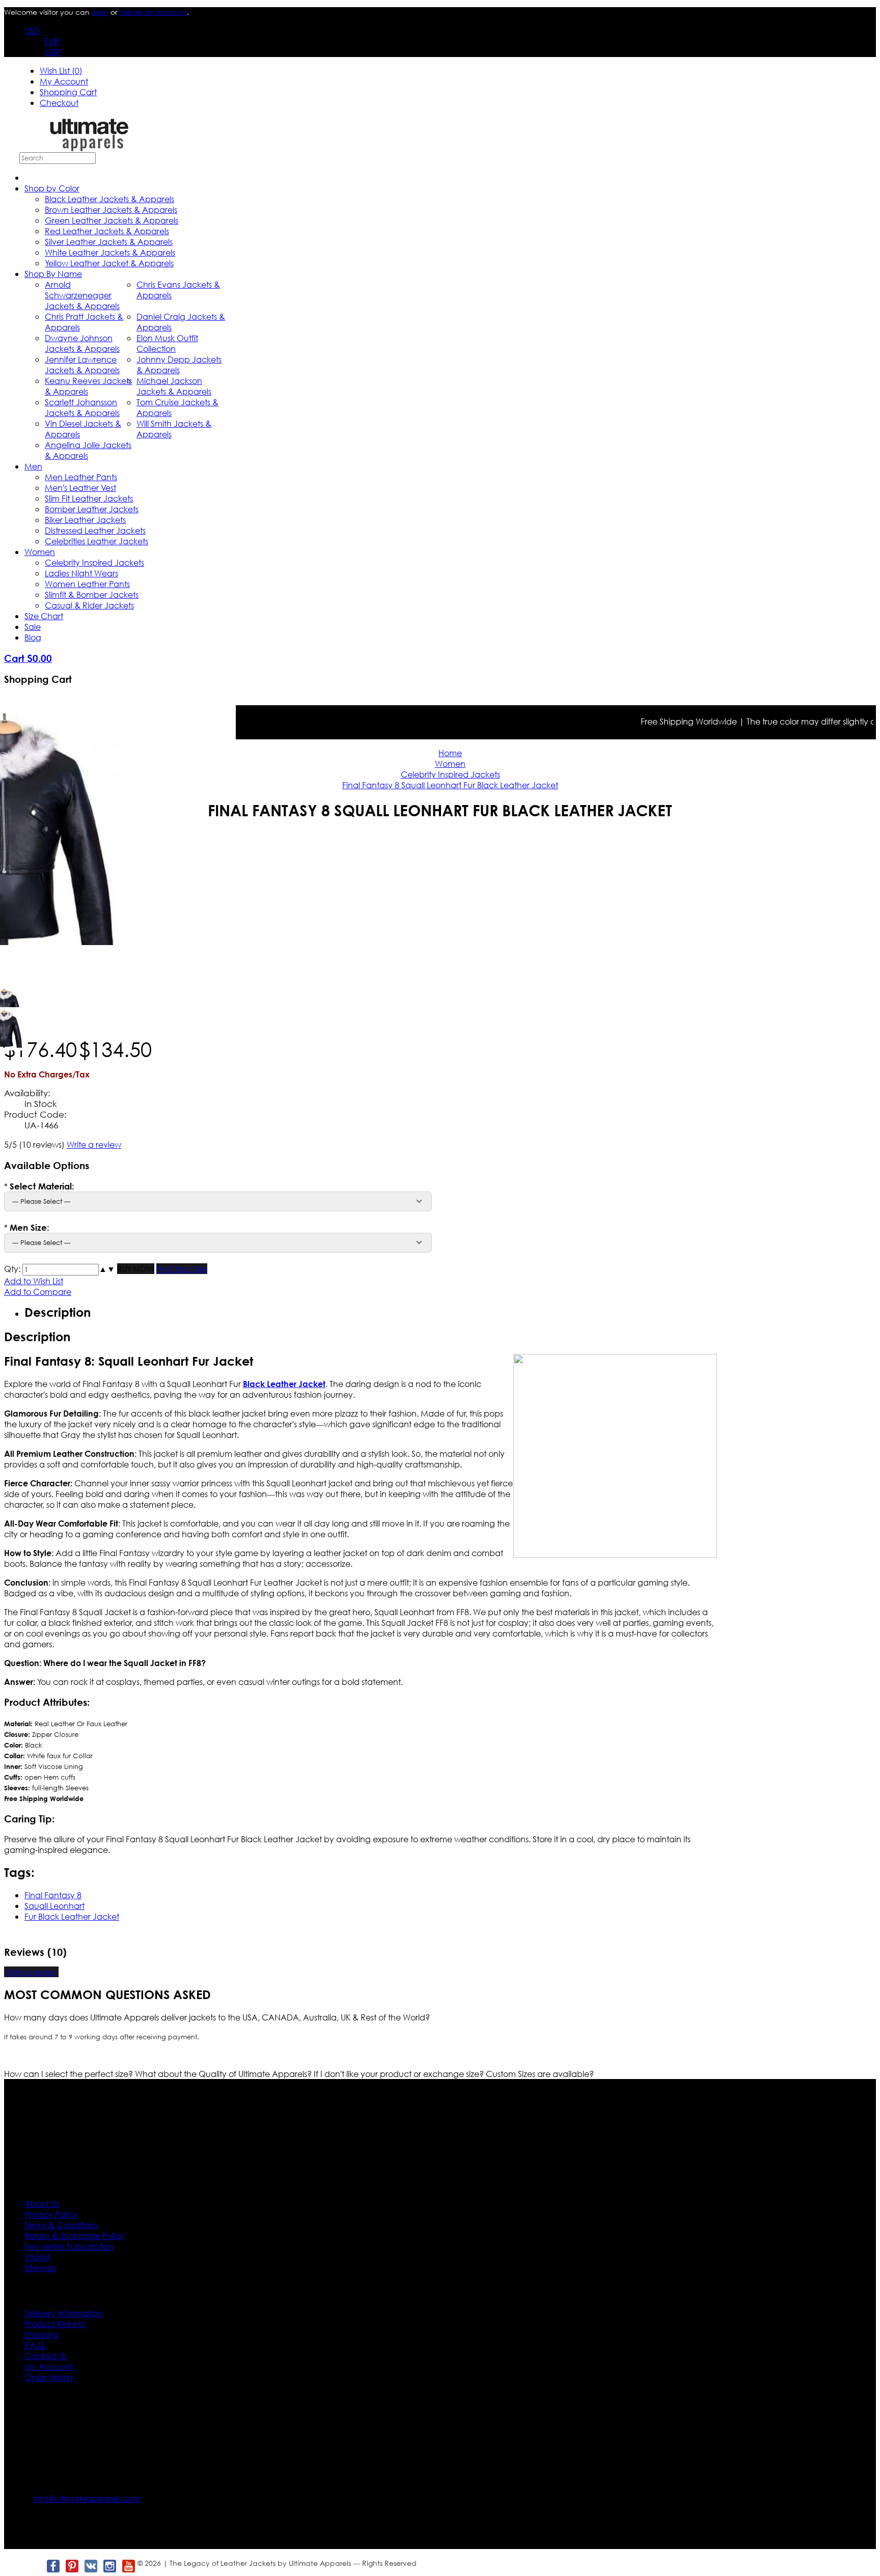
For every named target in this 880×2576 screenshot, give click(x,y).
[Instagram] (109, 2566)
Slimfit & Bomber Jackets (92, 594)
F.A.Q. (36, 2345)
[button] (103, 1269)
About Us (42, 2204)
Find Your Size (182, 1269)
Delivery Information (63, 2313)
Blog (33, 637)
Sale (33, 627)
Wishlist (37, 2257)
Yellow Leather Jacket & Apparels (109, 263)
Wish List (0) (61, 71)
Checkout (59, 103)
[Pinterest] (72, 2566)
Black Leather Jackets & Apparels (109, 199)
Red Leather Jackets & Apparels (107, 231)
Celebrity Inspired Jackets (94, 562)
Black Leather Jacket (284, 1384)
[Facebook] (53, 2566)
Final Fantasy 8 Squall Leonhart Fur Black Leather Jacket (450, 785)
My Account (64, 81)
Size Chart (44, 616)
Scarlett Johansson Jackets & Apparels (82, 407)
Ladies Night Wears (81, 573)
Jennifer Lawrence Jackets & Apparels (82, 365)
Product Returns (55, 2324)
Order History (49, 2377)
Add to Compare (38, 1292)
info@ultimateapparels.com (87, 2498)
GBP (53, 52)
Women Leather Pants (87, 584)
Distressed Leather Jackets (95, 530)
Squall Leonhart (54, 1906)
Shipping (42, 2334)
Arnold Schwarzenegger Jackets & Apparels (82, 295)
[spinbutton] (61, 1270)
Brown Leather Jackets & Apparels (111, 210)
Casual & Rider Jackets (89, 605)
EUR (52, 41)
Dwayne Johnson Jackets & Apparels (82, 343)
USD (32, 30)
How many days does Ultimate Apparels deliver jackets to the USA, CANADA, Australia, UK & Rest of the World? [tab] (217, 2017)
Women (40, 552)
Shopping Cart (68, 92)
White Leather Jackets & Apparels (110, 252)
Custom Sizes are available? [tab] (540, 2074)
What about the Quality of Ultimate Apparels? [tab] (224, 2074)
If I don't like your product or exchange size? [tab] (400, 2074)
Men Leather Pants (81, 477)
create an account (153, 12)
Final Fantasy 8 (53, 1895)
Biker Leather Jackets (85, 520)
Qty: (12, 1269)
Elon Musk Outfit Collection (167, 343)
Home (450, 753)
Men (33, 466)
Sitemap (40, 2268)
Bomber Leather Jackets (92, 509)
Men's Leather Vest (80, 488)
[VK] (90, 2566)
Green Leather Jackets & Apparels (112, 220)
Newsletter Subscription (69, 2246)
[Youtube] (128, 2566)
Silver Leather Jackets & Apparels (109, 242)
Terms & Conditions (61, 2225)
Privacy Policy (51, 2214)
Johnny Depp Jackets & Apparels (179, 365)
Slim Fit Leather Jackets (89, 498)
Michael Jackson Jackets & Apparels (174, 386)
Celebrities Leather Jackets (97, 541)
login (100, 12)
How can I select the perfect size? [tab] (70, 2074)
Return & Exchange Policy (75, 2236)
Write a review (94, 1144)
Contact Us (46, 2356)
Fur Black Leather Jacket (72, 1916)
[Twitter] (34, 2566)
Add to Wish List (34, 1281)
